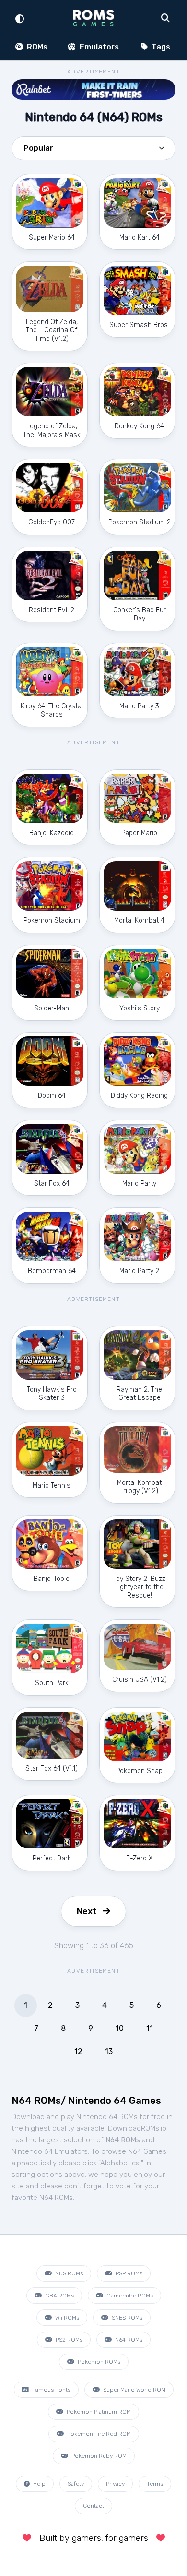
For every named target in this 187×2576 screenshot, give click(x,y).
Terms (155, 2484)
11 (150, 2028)
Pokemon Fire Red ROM (98, 2434)
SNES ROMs (126, 2318)
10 (120, 2028)
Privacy (115, 2484)
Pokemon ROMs (98, 2362)
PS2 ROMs (68, 2340)
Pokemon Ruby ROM (98, 2456)
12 (78, 2051)
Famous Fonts (51, 2390)
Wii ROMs (66, 2318)
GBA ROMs (59, 2296)
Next (87, 1911)
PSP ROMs (128, 2273)
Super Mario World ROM (134, 2390)
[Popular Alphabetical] (93, 151)
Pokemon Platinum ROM (98, 2412)
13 (109, 2051)
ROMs (36, 47)
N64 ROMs (128, 2340)
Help (39, 2484)
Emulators (98, 47)
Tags (160, 47)
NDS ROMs (68, 2273)
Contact (93, 2506)
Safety (76, 2484)
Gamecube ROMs (129, 2296)
